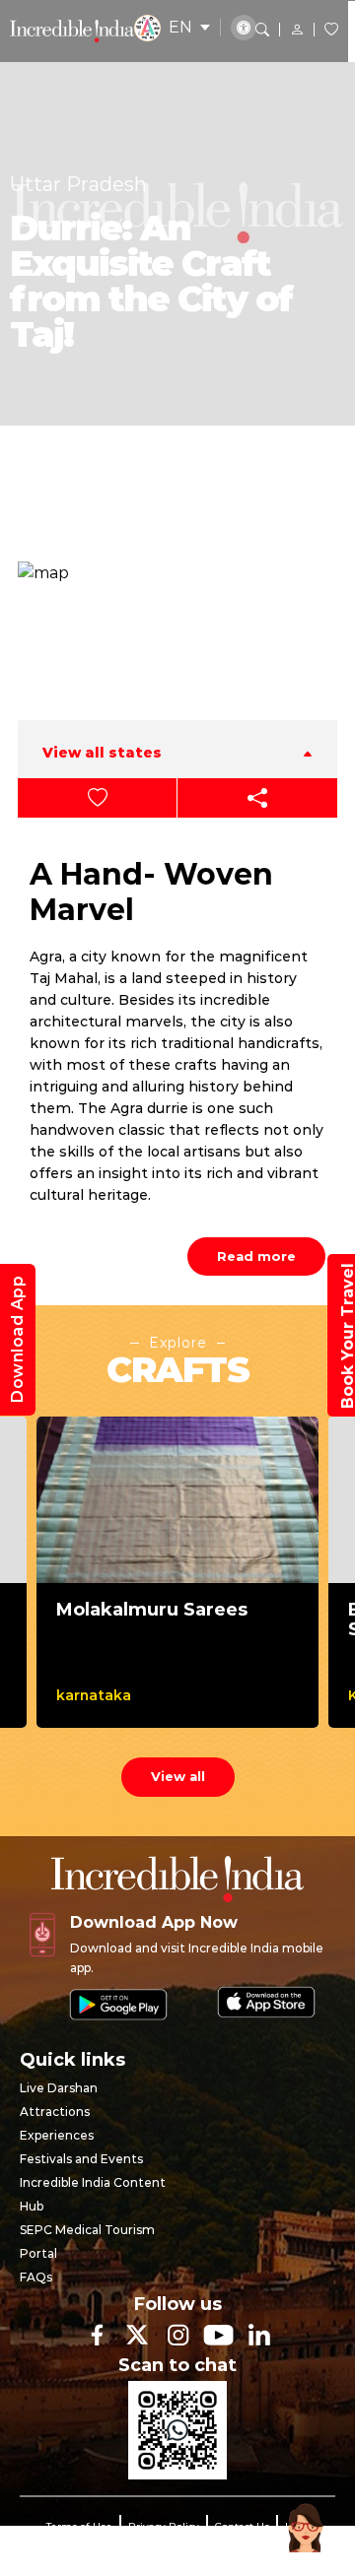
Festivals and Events (81, 2159)
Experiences (57, 2135)
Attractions (55, 2112)
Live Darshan (59, 2088)
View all (178, 1776)
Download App (17, 1340)
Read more (256, 1256)
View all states (102, 753)
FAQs (36, 2277)
